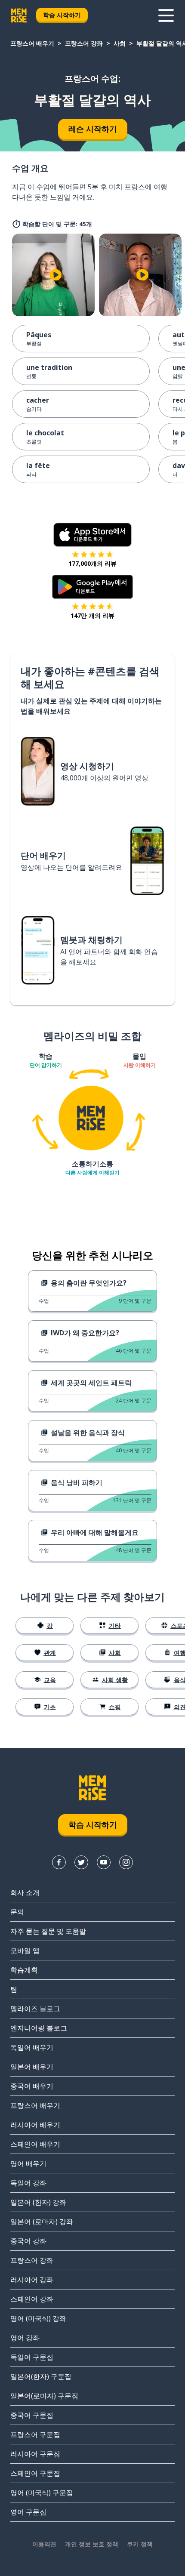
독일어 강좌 (28, 2183)
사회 (120, 43)
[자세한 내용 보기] (166, 15)
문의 (17, 1912)
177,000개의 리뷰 (92, 563)
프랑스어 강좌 (84, 43)
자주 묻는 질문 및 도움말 (48, 1931)
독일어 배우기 (32, 2047)
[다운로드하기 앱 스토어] (92, 535)
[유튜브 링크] (104, 1862)
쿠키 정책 (140, 2544)
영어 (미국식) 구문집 (42, 2493)
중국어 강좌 (28, 2241)
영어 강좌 (25, 2338)
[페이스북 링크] (59, 1862)
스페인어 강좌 (32, 2299)
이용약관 (44, 2544)
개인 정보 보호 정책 (92, 2544)
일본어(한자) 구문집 (41, 2376)
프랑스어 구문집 (35, 2434)
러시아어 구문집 (35, 2454)
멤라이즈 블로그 (35, 2009)
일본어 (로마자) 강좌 (42, 2222)
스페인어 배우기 (35, 2144)
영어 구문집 (28, 2512)
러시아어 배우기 (35, 2125)
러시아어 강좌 (32, 2280)
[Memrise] (19, 15)
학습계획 (24, 1970)
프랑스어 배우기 (32, 43)
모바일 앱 (25, 1950)
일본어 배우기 (32, 2067)
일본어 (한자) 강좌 (38, 2202)
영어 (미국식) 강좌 (38, 2318)
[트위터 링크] (81, 1862)
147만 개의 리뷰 (92, 615)
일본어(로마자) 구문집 (44, 2396)
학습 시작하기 (62, 15)
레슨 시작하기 (93, 129)
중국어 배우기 (32, 2086)
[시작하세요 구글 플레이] (93, 587)
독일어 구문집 (32, 2357)
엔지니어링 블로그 (39, 2028)
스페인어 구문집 (35, 2473)
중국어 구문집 (32, 2415)
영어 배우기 (28, 2163)
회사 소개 (25, 1892)
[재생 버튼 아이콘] (55, 275)
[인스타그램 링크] (126, 1862)
